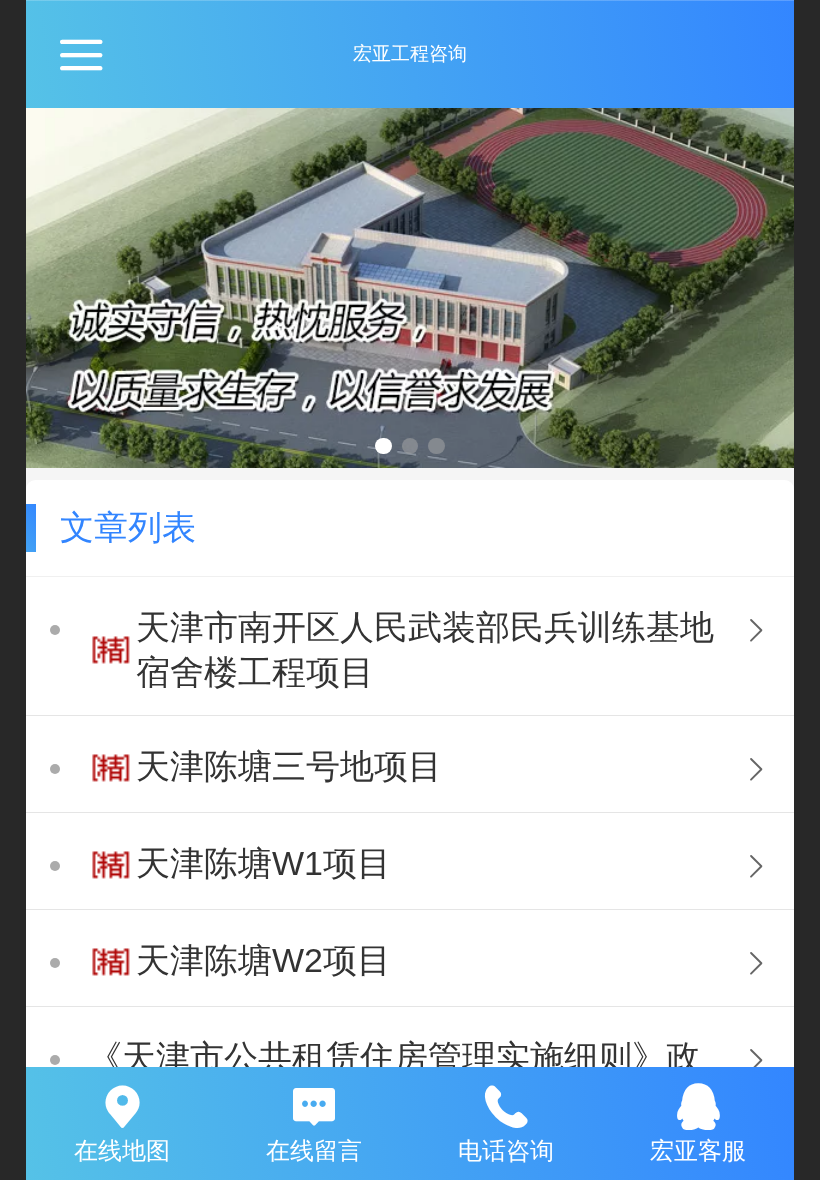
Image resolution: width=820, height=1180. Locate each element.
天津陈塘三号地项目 (289, 766)
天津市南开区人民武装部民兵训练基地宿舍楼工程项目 (425, 650)
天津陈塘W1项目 (263, 863)
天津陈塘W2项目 (263, 960)
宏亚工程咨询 (410, 53)
